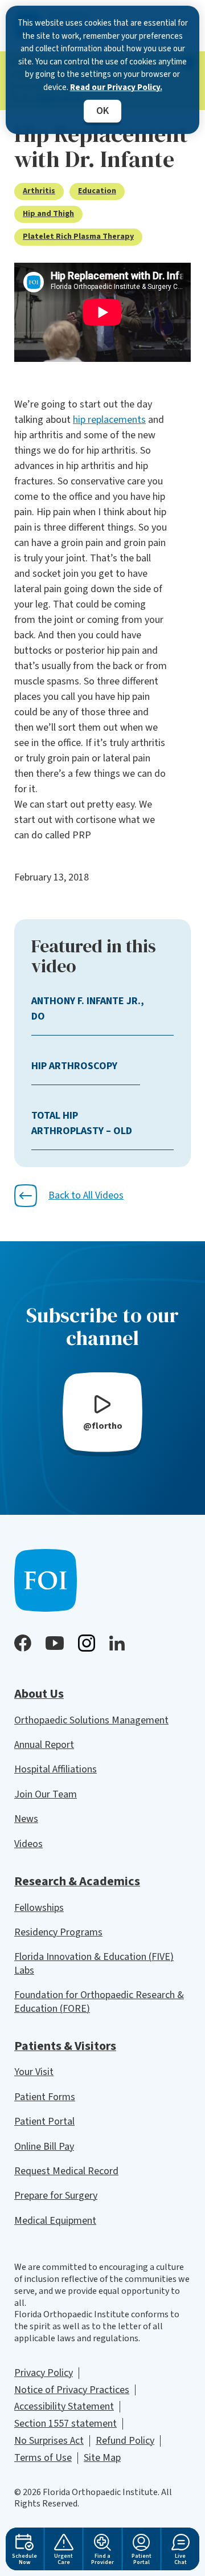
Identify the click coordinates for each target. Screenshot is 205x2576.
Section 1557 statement (65, 2424)
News (26, 1819)
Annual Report (44, 1745)
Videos (28, 1844)
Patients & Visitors (65, 2046)
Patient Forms (45, 2097)
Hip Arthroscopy (74, 1066)
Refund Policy (125, 2441)
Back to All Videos (86, 1195)
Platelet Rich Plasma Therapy (78, 237)
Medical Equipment (55, 2221)
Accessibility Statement (64, 2406)
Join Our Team (46, 1794)
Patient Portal (44, 2121)
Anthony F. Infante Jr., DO (88, 1009)
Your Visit (34, 2072)
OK (102, 111)
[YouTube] (55, 1643)
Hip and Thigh (48, 214)
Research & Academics (77, 1881)
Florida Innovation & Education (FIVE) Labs (94, 1963)
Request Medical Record (66, 2171)
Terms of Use (43, 2458)
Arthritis (39, 191)
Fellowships (39, 1908)
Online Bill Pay (44, 2147)
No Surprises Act (49, 2441)
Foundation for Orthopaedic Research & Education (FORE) (99, 2002)
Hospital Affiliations (56, 1769)
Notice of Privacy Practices (72, 2390)
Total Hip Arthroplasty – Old (82, 1123)
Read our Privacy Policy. (116, 87)
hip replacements (109, 420)
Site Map (102, 2458)
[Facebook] (23, 1643)
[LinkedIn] (117, 1643)
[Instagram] (87, 1643)
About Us (39, 1694)
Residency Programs (58, 1932)
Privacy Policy (44, 2373)
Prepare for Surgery (56, 2196)
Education (97, 191)
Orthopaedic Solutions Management (91, 1720)
